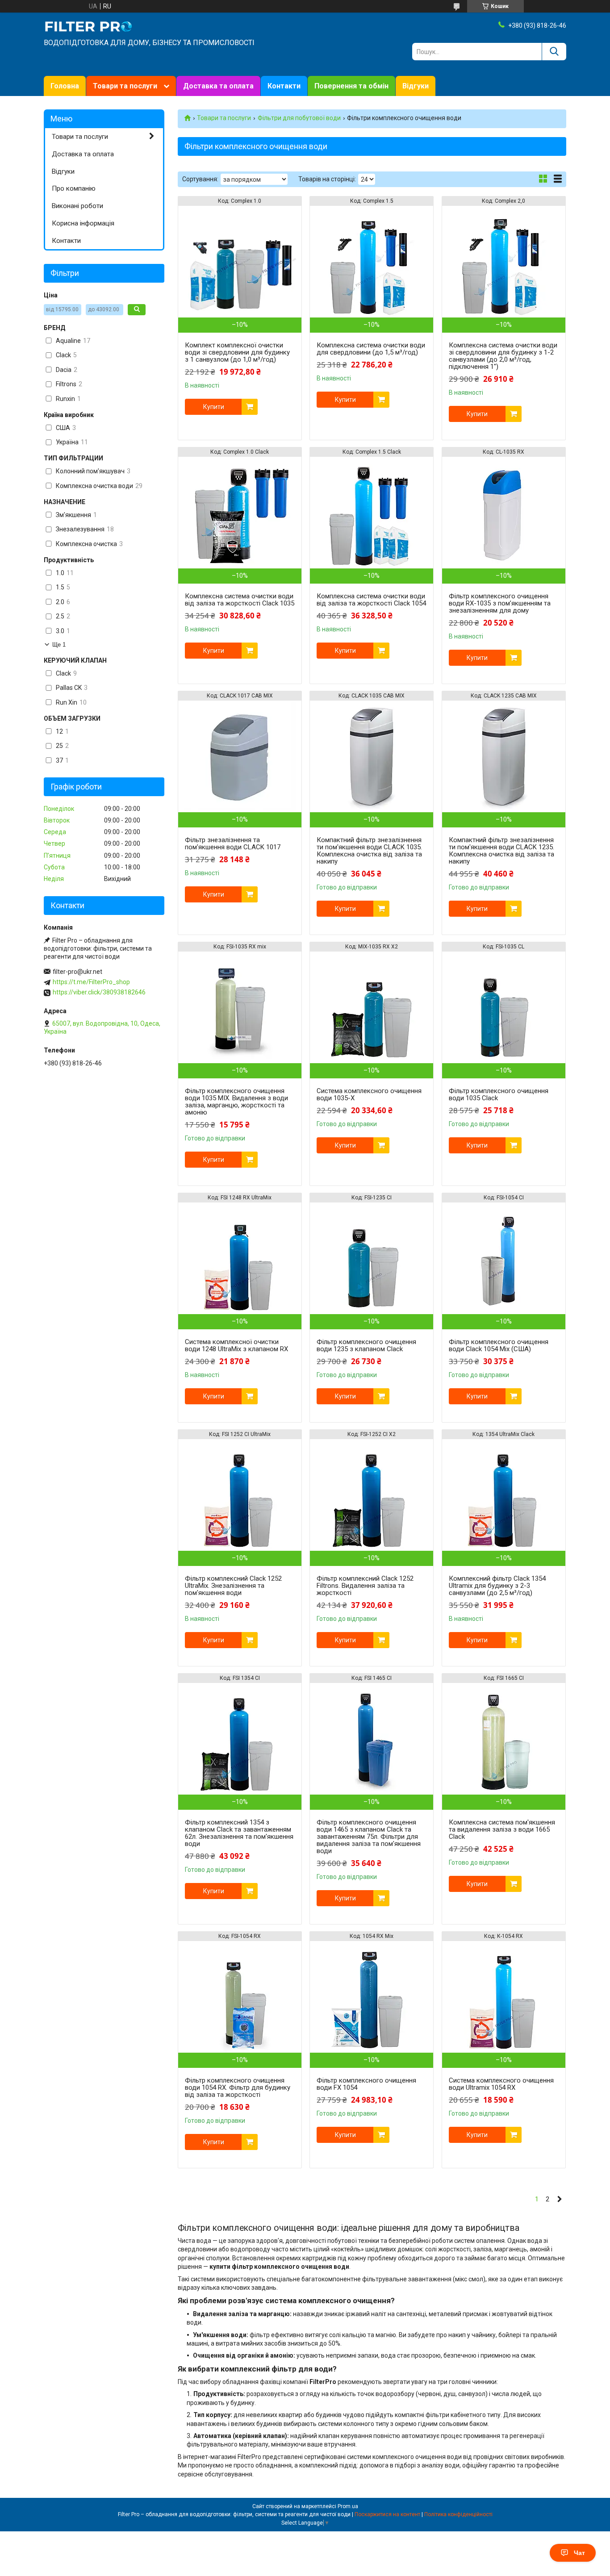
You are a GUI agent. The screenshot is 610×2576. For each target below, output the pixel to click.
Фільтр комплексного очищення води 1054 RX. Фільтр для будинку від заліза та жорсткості (238, 2088)
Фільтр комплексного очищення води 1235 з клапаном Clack (366, 1345)
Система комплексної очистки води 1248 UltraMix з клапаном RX (236, 1345)
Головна (65, 86)
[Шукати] (554, 52)
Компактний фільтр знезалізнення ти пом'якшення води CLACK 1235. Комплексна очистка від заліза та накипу (501, 851)
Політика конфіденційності (458, 2514)
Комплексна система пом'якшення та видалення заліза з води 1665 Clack (502, 1829)
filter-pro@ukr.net (77, 972)
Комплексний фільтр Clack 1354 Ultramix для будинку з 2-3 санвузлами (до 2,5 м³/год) (497, 1586)
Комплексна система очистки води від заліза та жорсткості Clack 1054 (371, 600)
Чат (579, 2553)
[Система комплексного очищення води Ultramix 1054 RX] (504, 1997)
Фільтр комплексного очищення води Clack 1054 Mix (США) (499, 1345)
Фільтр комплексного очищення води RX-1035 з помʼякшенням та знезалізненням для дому (500, 603)
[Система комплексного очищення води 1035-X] (372, 1007)
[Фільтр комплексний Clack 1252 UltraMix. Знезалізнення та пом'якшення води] (240, 1495)
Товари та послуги (125, 86)
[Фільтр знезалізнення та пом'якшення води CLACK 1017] (240, 756)
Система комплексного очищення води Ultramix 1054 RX (501, 2084)
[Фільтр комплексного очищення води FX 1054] (372, 1997)
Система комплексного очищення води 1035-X (369, 1094)
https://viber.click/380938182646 (99, 992)
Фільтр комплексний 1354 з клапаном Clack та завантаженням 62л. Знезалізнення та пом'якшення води (239, 1833)
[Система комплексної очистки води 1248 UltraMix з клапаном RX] (240, 1258)
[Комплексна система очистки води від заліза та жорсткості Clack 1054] (372, 513)
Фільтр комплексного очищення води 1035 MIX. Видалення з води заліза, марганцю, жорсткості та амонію (236, 1102)
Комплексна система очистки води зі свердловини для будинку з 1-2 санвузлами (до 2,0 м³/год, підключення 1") (503, 356)
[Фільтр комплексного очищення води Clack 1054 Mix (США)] (504, 1258)
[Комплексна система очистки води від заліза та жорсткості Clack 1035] (240, 513)
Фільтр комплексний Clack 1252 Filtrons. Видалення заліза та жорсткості (365, 1586)
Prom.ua (348, 2506)
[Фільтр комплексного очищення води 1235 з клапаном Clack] (372, 1258)
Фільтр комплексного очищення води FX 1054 (366, 2084)
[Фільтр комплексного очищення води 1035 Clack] (504, 1007)
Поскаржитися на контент (387, 2514)
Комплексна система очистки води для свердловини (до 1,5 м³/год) (371, 349)
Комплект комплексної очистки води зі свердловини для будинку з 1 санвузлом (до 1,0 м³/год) (237, 352)
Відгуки (416, 86)
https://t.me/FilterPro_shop (91, 982)
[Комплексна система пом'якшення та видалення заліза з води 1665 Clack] (504, 1739)
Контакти (284, 86)
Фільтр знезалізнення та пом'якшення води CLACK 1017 (233, 843)
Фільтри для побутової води (299, 118)
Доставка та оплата (218, 86)
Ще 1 (59, 645)
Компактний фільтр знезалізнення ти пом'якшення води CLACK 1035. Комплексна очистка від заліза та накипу (369, 851)
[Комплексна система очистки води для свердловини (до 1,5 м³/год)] (372, 262)
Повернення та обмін (351, 86)
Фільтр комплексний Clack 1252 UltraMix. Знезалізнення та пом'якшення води (233, 1586)
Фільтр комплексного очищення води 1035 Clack (499, 1094)
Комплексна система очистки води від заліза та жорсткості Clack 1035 (240, 600)
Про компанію (74, 188)
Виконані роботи (77, 206)
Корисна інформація (83, 223)
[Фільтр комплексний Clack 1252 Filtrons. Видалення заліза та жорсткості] (372, 1495)
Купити (214, 407)
